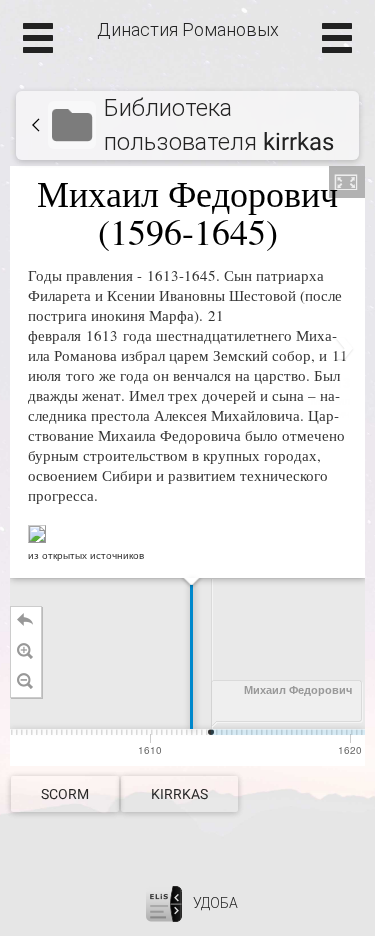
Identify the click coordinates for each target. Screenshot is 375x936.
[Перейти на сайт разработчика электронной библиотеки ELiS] (164, 902)
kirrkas (179, 794)
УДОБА (215, 902)
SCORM (65, 794)
